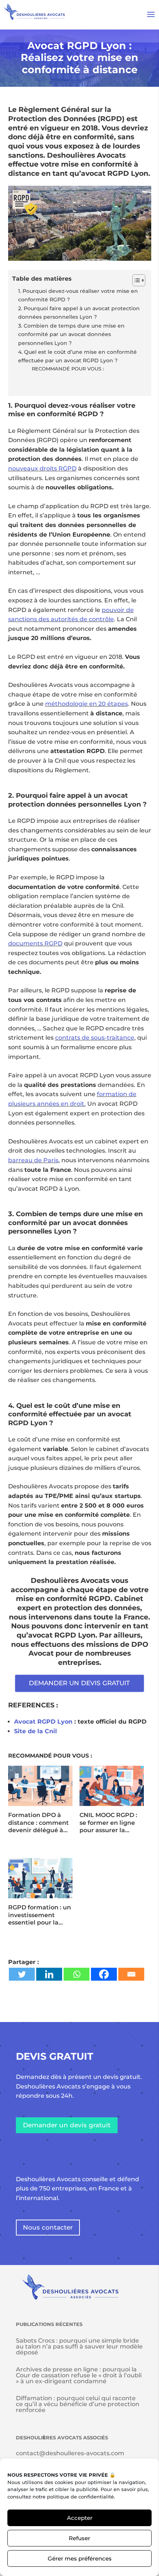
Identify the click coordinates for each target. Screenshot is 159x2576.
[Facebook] (104, 1974)
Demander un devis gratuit (67, 2125)
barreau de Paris (33, 1160)
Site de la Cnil (35, 1731)
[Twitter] (22, 1974)
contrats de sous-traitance (95, 1038)
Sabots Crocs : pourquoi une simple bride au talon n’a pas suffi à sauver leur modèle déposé (79, 2346)
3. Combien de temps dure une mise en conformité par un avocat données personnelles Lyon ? (71, 334)
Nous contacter (48, 2227)
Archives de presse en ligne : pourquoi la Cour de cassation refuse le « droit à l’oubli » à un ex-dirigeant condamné (79, 2375)
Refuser (79, 2538)
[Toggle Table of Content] (135, 280)
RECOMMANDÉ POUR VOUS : (68, 369)
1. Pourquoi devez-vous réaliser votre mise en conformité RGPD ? (78, 295)
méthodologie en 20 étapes (87, 704)
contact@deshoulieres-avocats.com (70, 2453)
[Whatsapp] (77, 1974)
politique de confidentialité (80, 2497)
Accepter (80, 2518)
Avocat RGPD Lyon (43, 1722)
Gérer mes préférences (80, 2558)
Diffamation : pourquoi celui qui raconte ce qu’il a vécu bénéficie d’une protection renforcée (78, 2404)
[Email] (131, 1974)
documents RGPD (35, 943)
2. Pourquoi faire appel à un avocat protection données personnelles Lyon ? (79, 313)
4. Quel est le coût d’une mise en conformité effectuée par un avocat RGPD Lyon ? (77, 356)
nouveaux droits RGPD (42, 468)
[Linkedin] (49, 1974)
